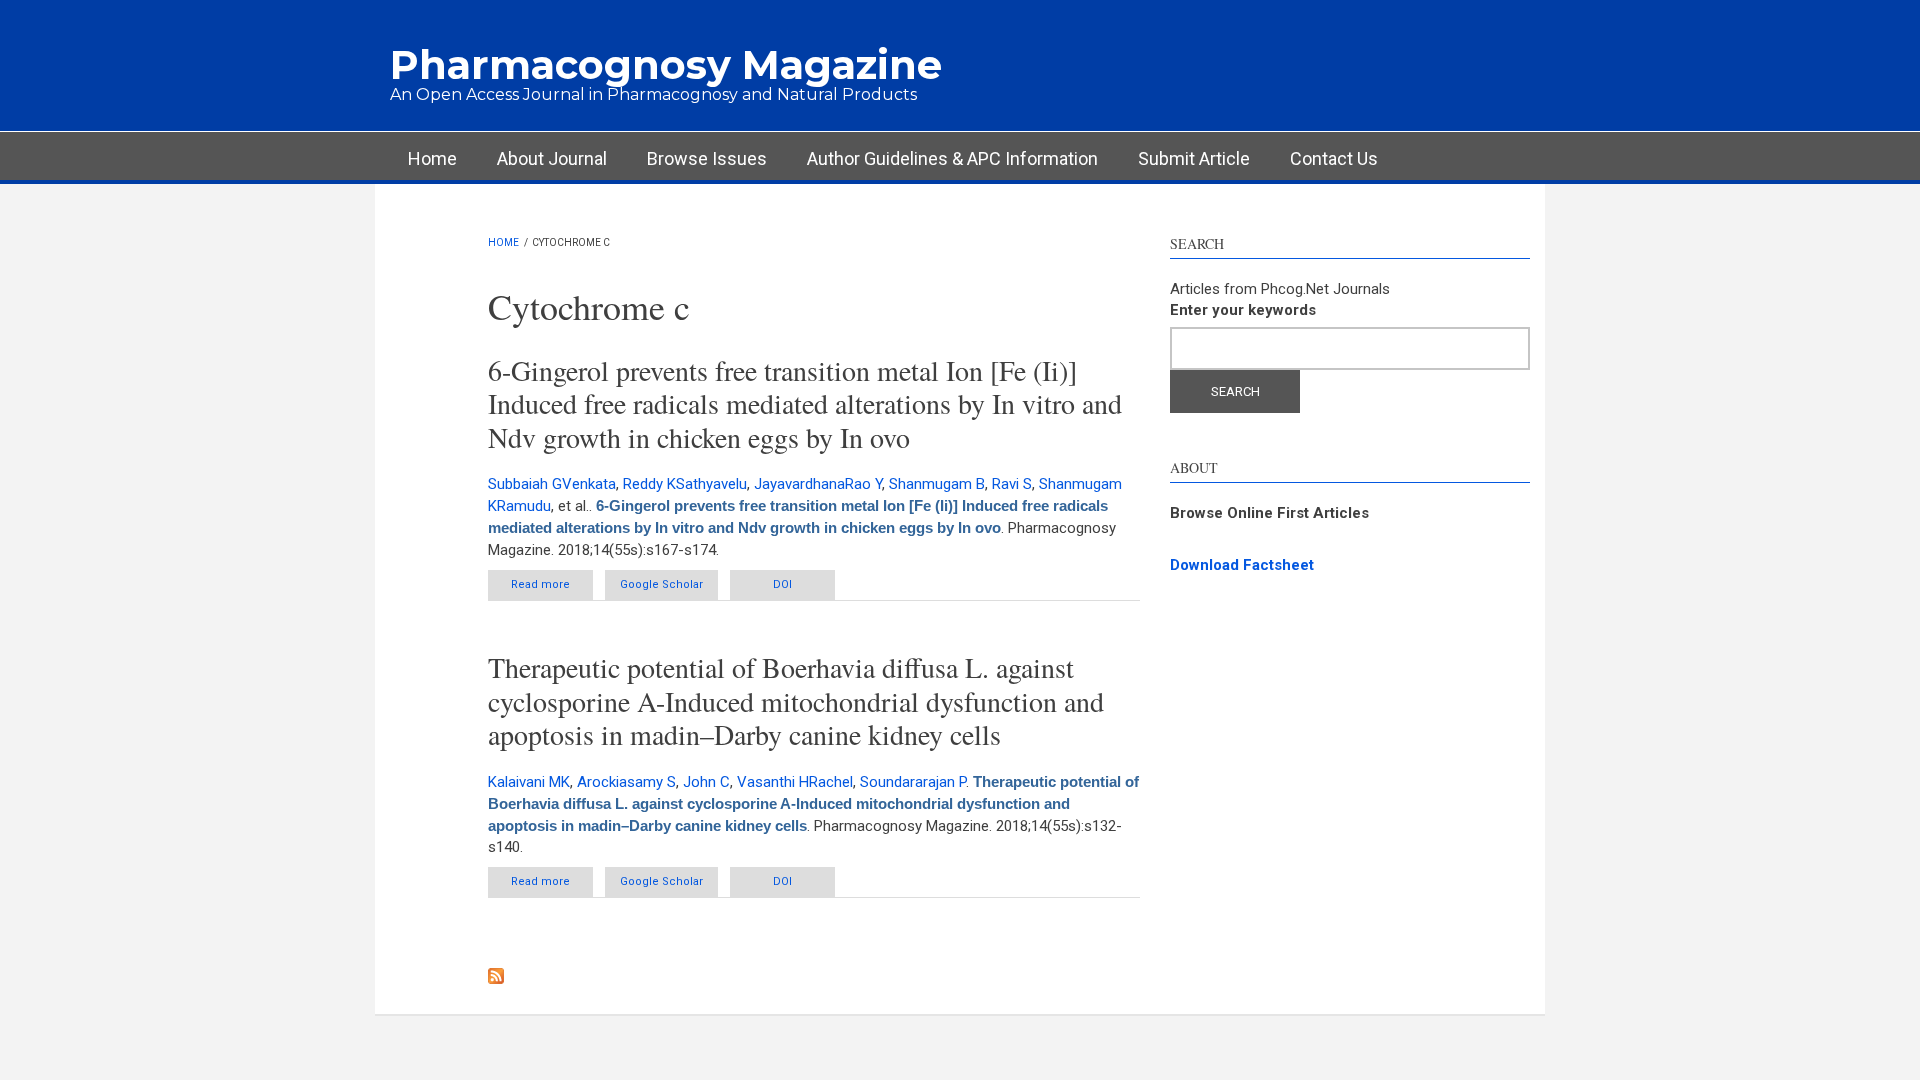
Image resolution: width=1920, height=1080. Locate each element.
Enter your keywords (1243, 310)
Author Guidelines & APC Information (952, 158)
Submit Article (1194, 158)
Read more (552, 589)
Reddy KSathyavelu (685, 484)
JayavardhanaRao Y (818, 484)
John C (706, 782)
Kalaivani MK (529, 782)
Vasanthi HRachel (795, 782)
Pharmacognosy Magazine (666, 64)
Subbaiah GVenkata (552, 484)
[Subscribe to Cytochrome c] (814, 976)
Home (432, 158)
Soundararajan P (913, 782)
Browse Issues (707, 158)
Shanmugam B (937, 484)
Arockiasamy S (626, 782)
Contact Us (1334, 158)
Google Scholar (661, 584)
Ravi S (1012, 484)
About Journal (552, 158)
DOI (782, 584)
